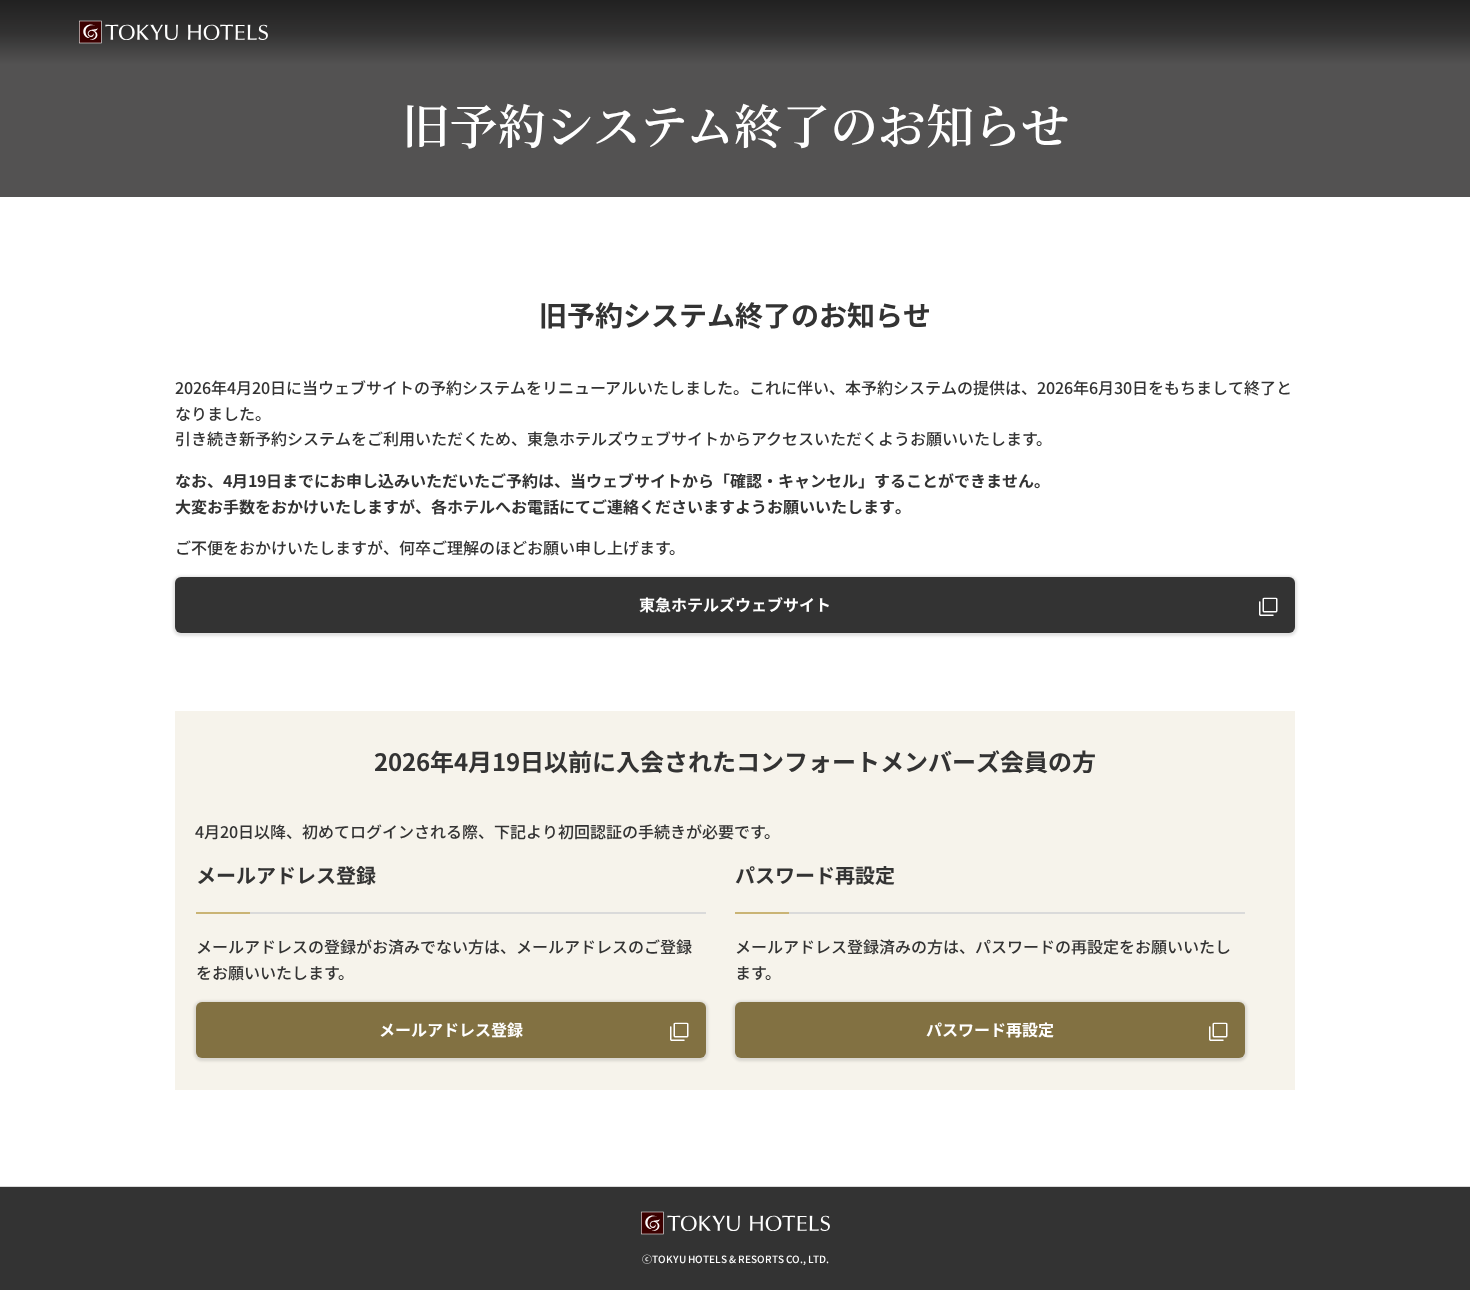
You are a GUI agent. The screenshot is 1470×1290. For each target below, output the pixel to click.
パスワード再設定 (990, 1029)
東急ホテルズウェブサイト (735, 604)
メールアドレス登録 (451, 1029)
